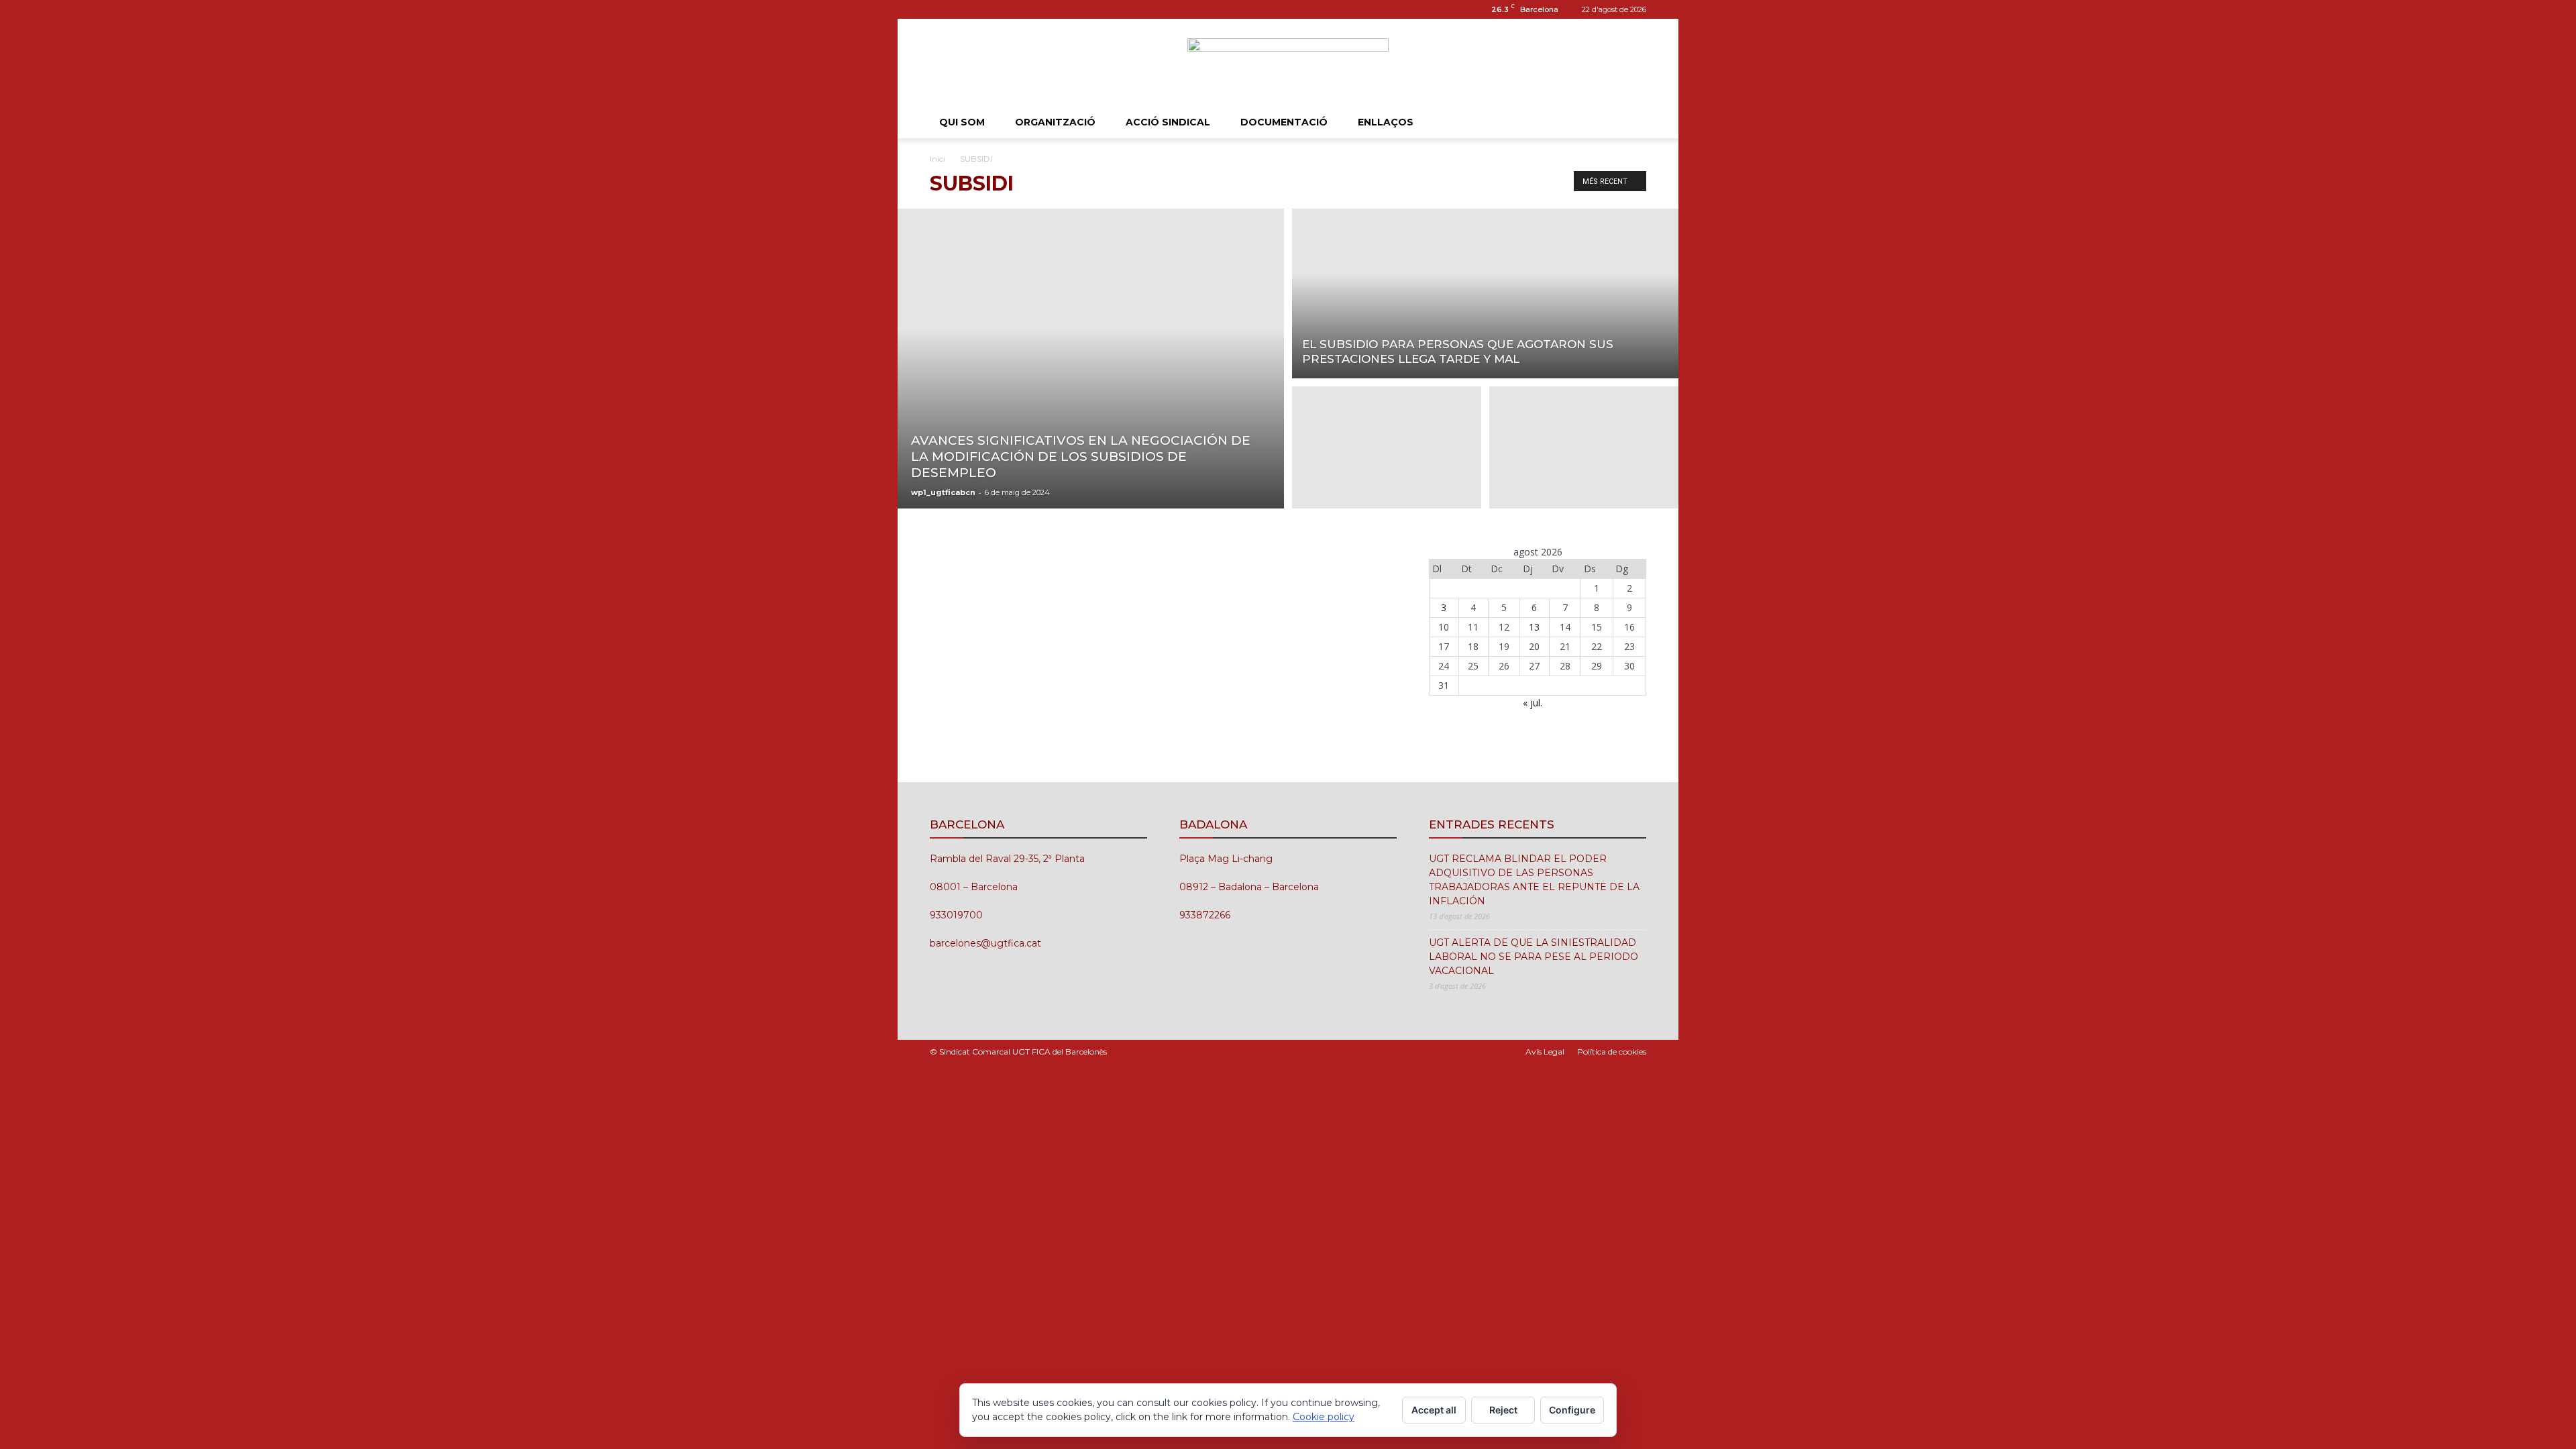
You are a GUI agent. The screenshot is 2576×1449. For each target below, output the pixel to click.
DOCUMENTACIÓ (1284, 122)
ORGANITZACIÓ (1055, 122)
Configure (1572, 1410)
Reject (1503, 1410)
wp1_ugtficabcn (943, 492)
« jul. (1533, 703)
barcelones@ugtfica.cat (985, 943)
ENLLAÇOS (1386, 122)
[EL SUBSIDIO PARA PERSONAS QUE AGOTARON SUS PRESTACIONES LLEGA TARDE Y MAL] (1485, 291)
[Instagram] (940, 9)
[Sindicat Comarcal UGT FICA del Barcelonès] (1288, 63)
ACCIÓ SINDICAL (1168, 122)
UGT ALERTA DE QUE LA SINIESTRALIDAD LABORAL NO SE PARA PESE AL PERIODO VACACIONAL (1534, 957)
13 (1534, 627)
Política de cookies (1612, 1052)
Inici (937, 159)
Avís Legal (1545, 1052)
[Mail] (962, 9)
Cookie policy (1324, 1417)
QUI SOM (962, 122)
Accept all (1434, 1410)
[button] (1630, 123)
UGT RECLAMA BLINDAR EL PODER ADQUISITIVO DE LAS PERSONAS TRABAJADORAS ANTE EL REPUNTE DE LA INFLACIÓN (1534, 880)
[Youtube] (984, 9)
